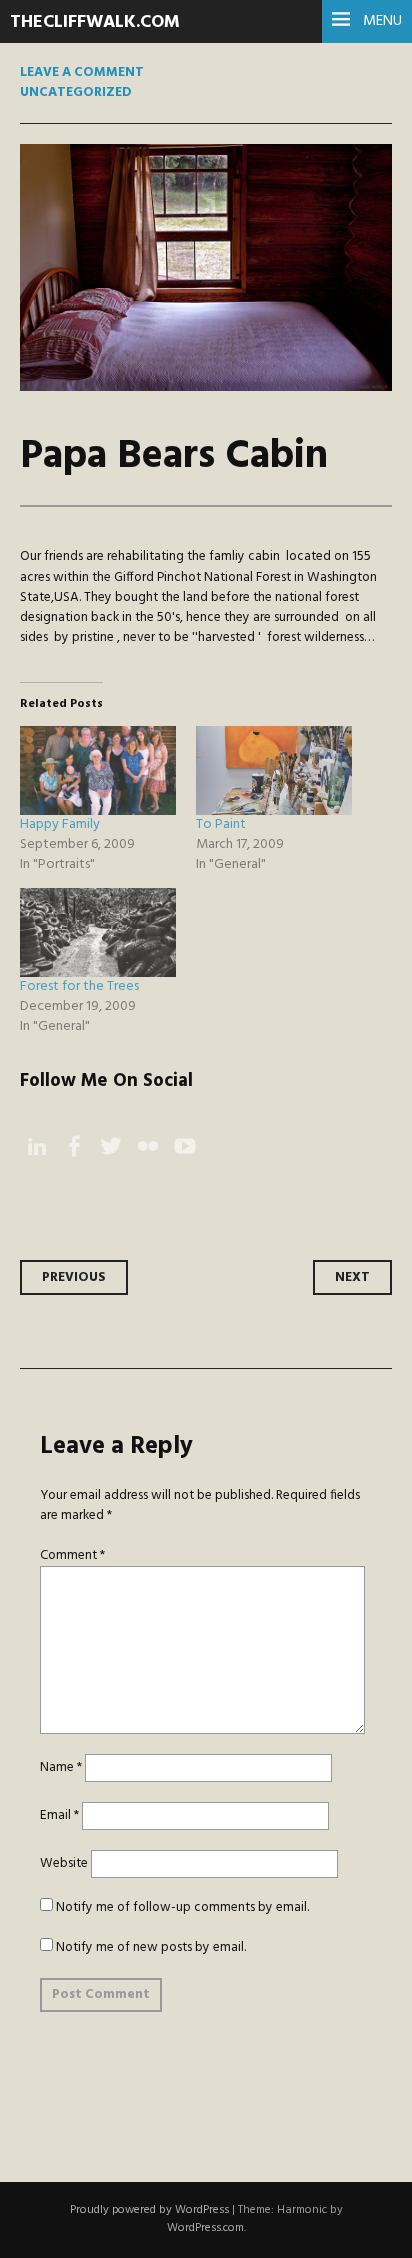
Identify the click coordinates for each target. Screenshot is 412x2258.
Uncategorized (76, 92)
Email (59, 1815)
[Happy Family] (98, 770)
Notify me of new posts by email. (151, 1947)
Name (61, 1767)
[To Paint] (274, 770)
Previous (74, 1277)
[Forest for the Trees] (98, 932)
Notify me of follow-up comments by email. (182, 1907)
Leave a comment (82, 72)
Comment (72, 1555)
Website (64, 1863)
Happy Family (60, 824)
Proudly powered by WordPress (149, 2210)
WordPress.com (205, 2228)
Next (352, 1277)
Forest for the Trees (79, 986)
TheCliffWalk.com (95, 22)
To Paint (221, 824)
